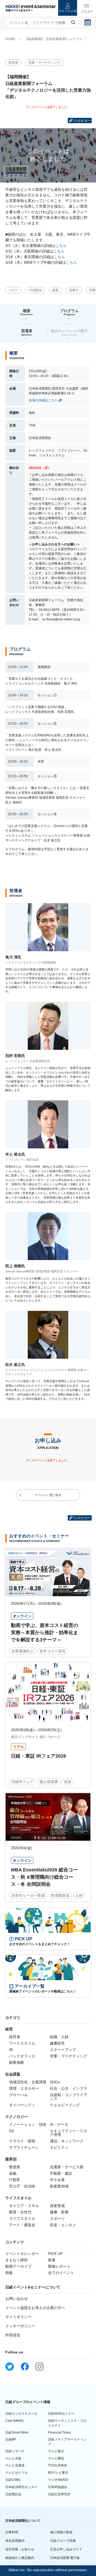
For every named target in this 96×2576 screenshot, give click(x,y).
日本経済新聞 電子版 (65, 2558)
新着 (52, 2260)
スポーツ (57, 2218)
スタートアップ (63, 2050)
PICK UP (55, 2253)
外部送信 (13, 2335)
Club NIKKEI (14, 2421)
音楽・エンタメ (63, 2225)
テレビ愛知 (56, 2458)
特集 (9, 2273)
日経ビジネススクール (21, 2414)
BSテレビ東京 (58, 2473)
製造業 (15, 2167)
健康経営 (57, 2043)
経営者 (13, 63)
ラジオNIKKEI (58, 2480)
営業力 (74, 290)
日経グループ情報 (63, 2541)
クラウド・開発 (22, 2141)
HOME (10, 39)
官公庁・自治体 (22, 2186)
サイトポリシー (18, 2317)
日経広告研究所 (59, 2494)
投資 (68, 1782)
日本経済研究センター (21, 2487)
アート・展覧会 (22, 2225)
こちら (61, 246)
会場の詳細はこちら (43, 400)
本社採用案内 (15, 2541)
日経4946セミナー (61, 2414)
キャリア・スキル (24, 2206)
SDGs (55, 2082)
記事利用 (12, 2532)
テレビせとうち (17, 2473)
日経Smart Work (17, 2433)
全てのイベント (61, 2273)
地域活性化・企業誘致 (28, 2082)
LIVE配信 (35, 290)
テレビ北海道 (15, 2465)
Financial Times (59, 2433)
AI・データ (59, 2124)
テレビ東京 (56, 2451)
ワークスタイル (22, 2043)
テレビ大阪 (13, 2458)
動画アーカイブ (18, 2266)
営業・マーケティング (45, 63)
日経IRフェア (22, 1782)
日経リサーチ (15, 2451)
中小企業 (57, 2180)
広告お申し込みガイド (66, 2549)
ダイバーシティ (22, 2105)
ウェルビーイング (65, 2105)
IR (11, 2050)
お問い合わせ (17, 2299)
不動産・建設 (61, 2173)
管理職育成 (60, 1895)
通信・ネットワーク (67, 2141)
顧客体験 (17, 2062)
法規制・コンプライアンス (69, 2097)
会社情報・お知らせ (20, 2549)
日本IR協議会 (58, 2487)
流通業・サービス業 (67, 2167)
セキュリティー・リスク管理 (69, 2133)
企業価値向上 (22, 1651)
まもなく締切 (17, 2260)
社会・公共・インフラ (69, 2088)
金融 (13, 2173)
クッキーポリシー (20, 2326)
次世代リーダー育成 (28, 1895)
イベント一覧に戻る (48, 1495)
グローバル (18, 2095)
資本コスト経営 (53, 1651)
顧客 (55, 290)
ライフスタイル (22, 2218)
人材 (79, 1895)
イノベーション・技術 (28, 2124)
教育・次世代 (20, 2212)
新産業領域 (59, 2186)
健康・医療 (59, 2212)
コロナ (13, 290)
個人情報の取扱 (61, 2532)
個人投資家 (49, 1782)
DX (12, 2131)
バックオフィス (22, 2056)
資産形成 (57, 2206)
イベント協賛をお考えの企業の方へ (35, 2308)
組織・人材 (59, 2037)
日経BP (11, 2439)
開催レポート (59, 2266)
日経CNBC (13, 2480)
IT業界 (15, 2180)
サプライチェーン (24, 2147)
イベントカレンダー (22, 2253)
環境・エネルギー (24, 2088)
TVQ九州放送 (58, 2465)
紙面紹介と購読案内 (20, 2558)
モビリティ (59, 2147)
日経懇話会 (13, 2494)
